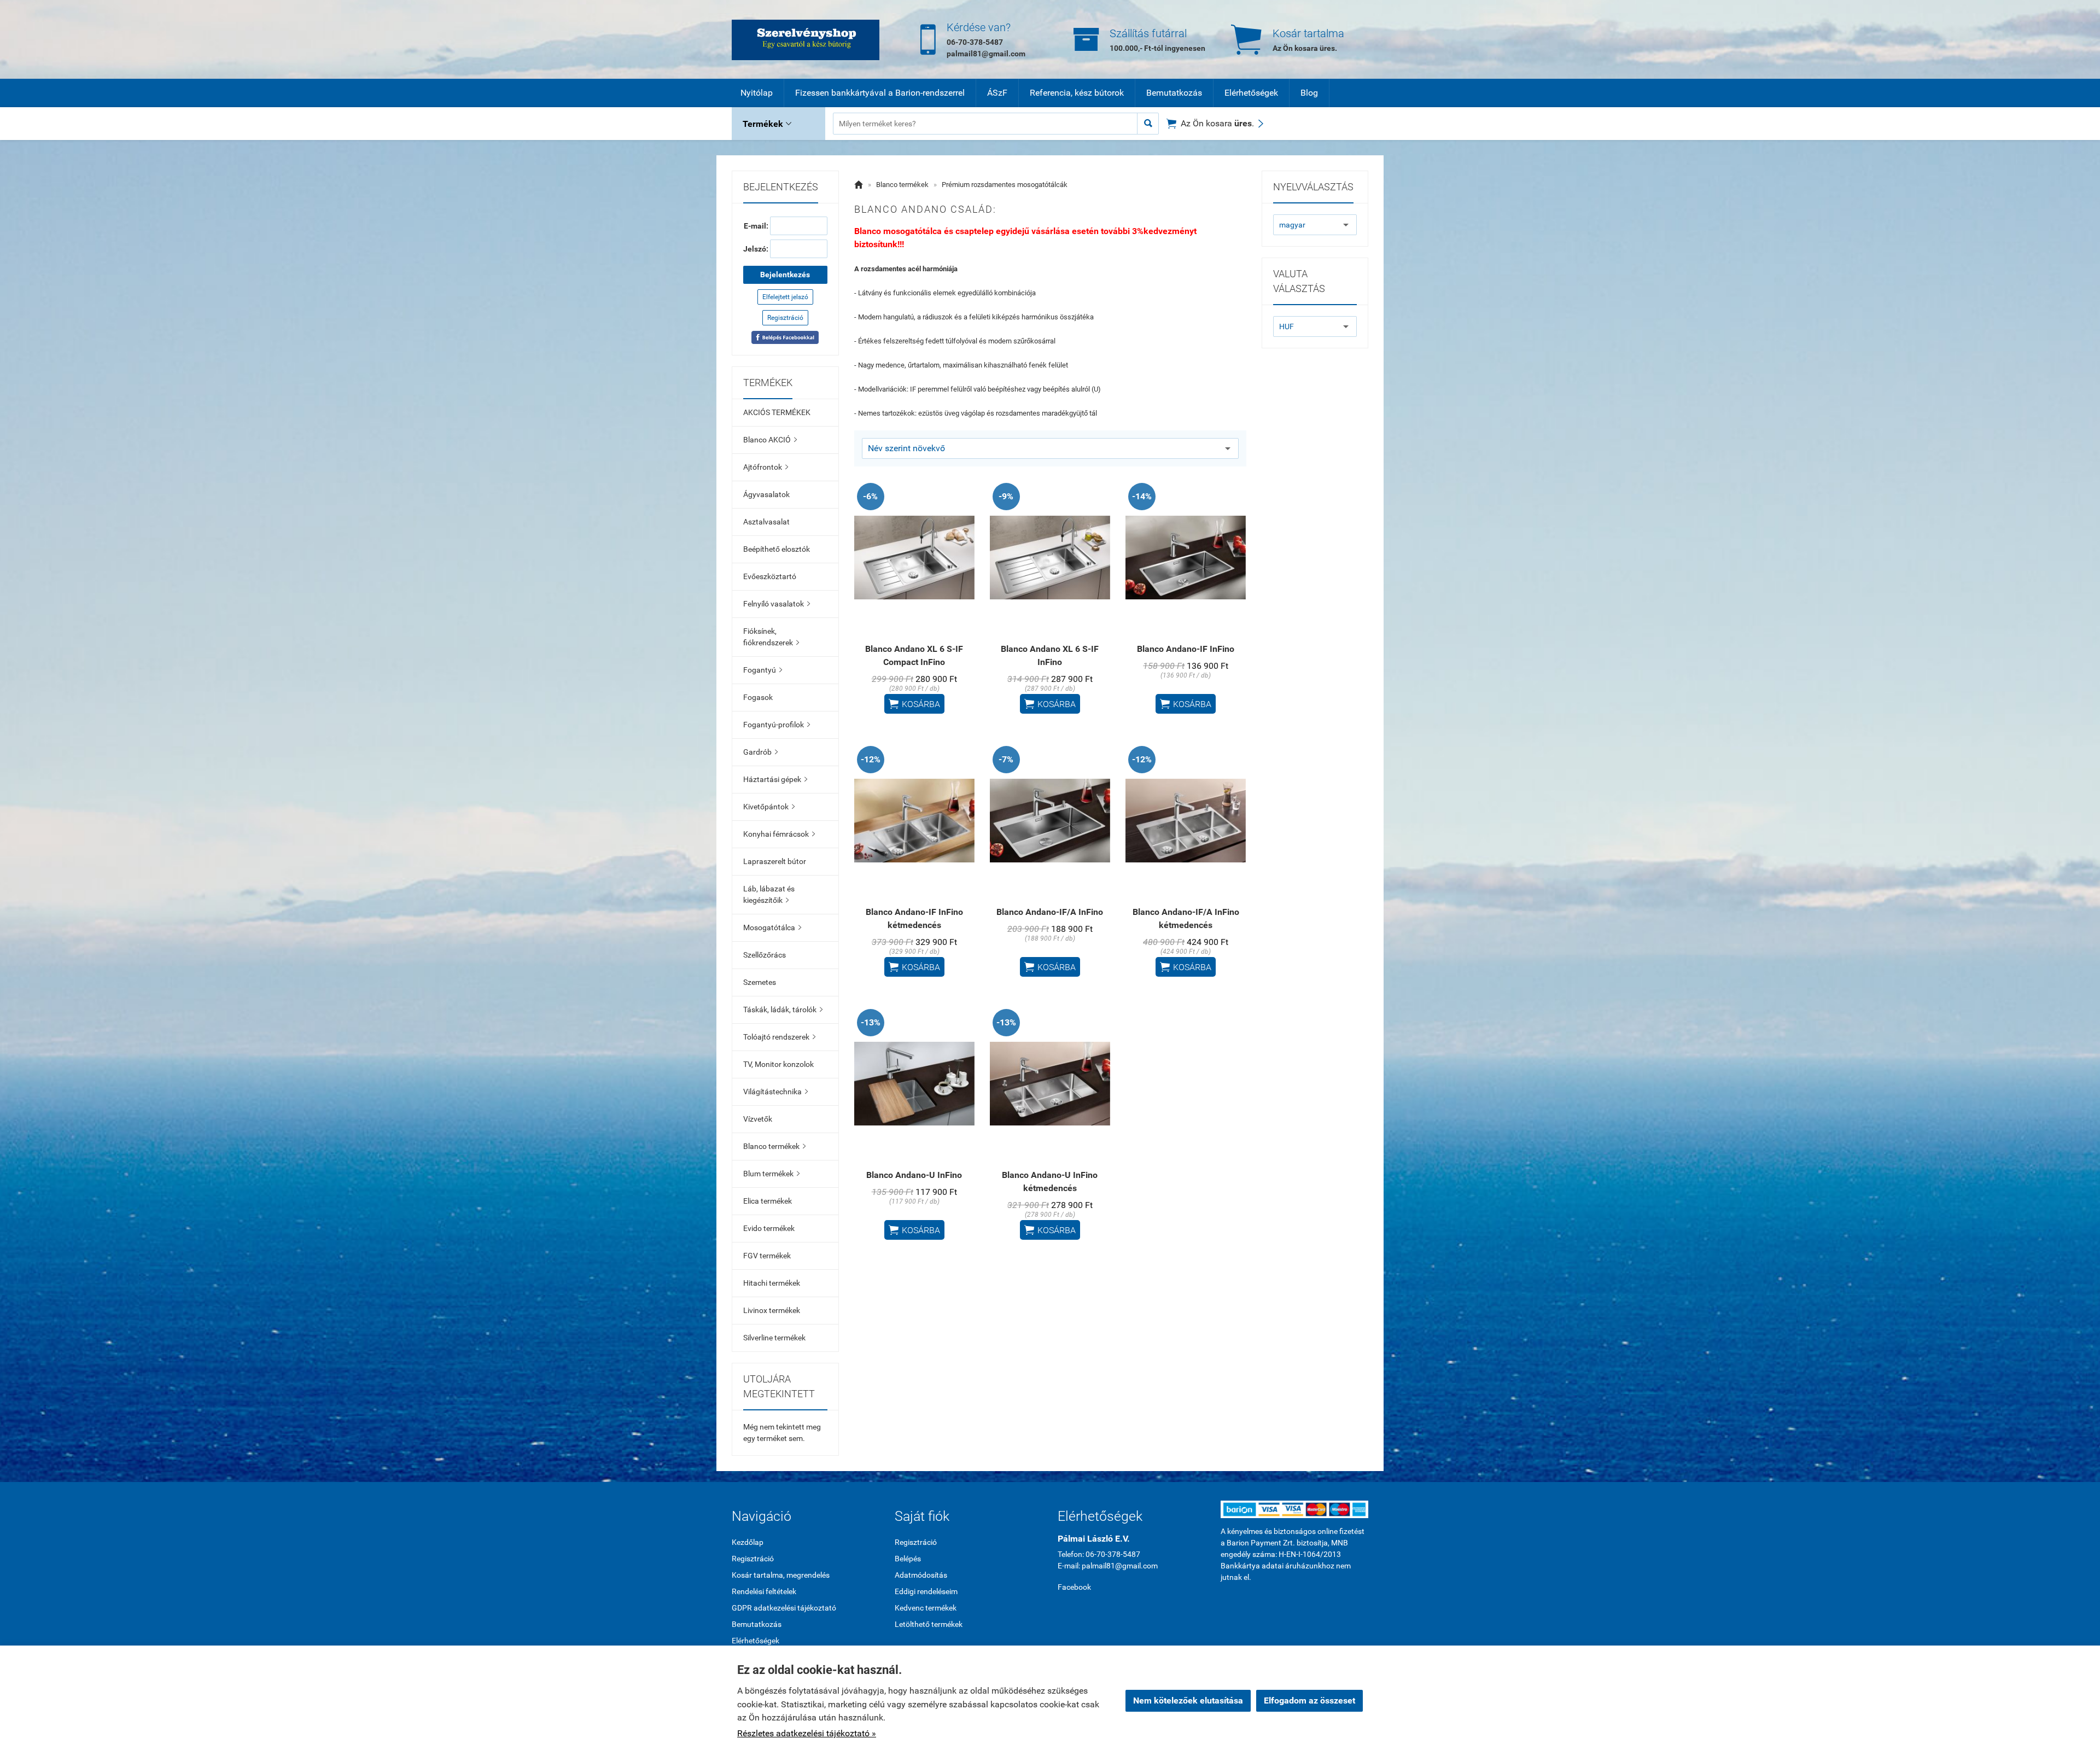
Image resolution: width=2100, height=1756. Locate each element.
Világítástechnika (775, 1092)
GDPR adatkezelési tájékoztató (784, 1608)
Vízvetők (758, 1119)
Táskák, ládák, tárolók (783, 1010)
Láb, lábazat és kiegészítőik (769, 894)
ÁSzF (997, 93)
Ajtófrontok (766, 467)
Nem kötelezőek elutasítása (1188, 1700)
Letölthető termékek (929, 1624)
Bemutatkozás (1174, 93)
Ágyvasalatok (766, 494)
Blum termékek (771, 1174)
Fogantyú (763, 670)
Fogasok (758, 697)
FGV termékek (767, 1256)
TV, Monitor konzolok (778, 1064)
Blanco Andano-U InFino (914, 1175)
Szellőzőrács (765, 955)
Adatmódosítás (921, 1575)
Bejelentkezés (785, 275)
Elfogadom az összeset (1309, 1700)
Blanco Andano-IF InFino (1186, 649)
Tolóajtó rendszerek (779, 1037)
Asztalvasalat (766, 522)
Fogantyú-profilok (777, 725)
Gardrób (760, 752)
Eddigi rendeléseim (926, 1591)
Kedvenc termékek (926, 1608)
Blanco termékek (774, 1146)
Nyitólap (757, 93)
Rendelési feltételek (764, 1591)
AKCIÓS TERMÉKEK (777, 412)
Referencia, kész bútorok (1077, 93)
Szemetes (760, 982)
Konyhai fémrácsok (779, 834)
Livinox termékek (772, 1310)
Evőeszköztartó (770, 576)
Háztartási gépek (775, 779)
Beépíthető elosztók (777, 549)
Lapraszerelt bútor (775, 861)
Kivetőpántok (769, 807)
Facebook (1074, 1587)
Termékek (767, 124)
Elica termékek (768, 1201)
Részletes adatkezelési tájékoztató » (807, 1733)
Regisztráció (785, 318)
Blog (1309, 93)
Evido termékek (769, 1228)
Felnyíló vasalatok (777, 604)
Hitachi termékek (772, 1283)
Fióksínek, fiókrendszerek (771, 637)
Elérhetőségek (1251, 93)
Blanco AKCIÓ (770, 440)
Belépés (908, 1559)
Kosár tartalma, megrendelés (781, 1575)
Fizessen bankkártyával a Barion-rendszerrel (880, 93)
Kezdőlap (748, 1542)
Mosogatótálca (772, 927)
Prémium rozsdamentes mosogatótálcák (1005, 185)
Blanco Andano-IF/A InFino (1050, 912)
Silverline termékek (774, 1338)
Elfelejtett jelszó (785, 297)
